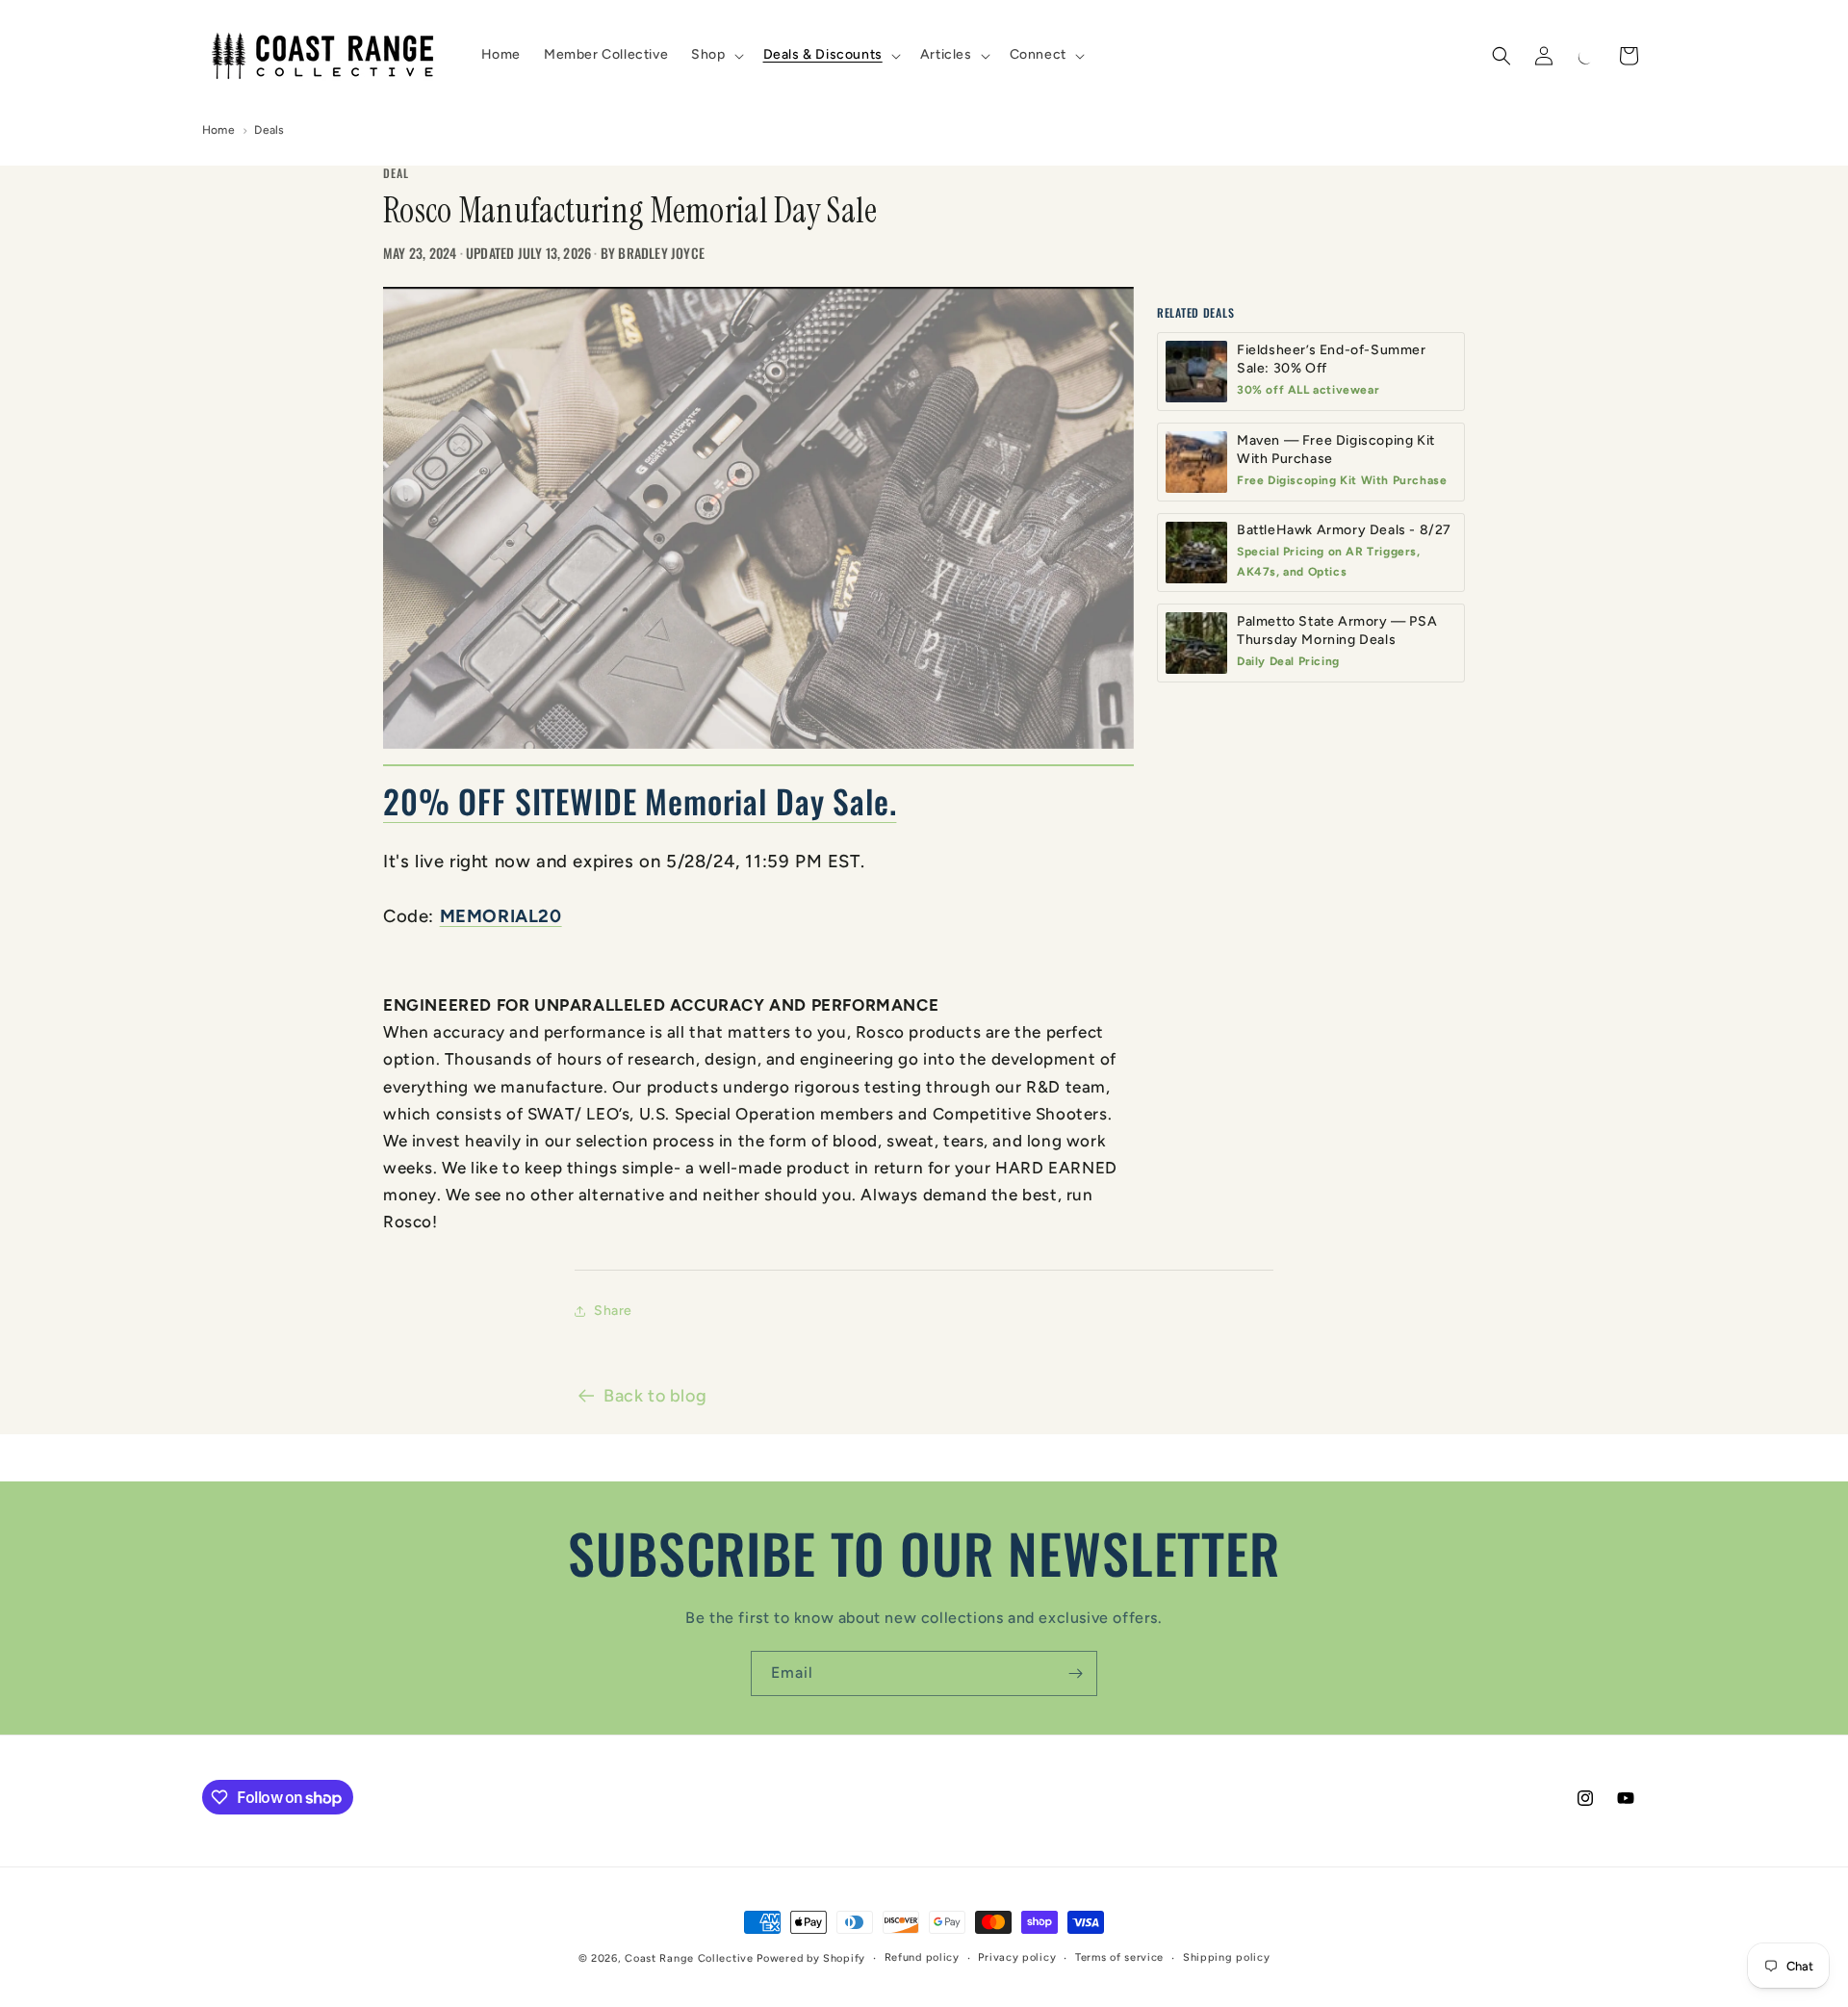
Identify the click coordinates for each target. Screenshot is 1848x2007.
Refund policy (922, 1957)
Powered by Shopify (811, 1958)
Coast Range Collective (689, 1958)
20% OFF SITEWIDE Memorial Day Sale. (640, 801)
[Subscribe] (1075, 1673)
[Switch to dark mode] (1586, 56)
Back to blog (655, 1396)
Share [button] (613, 1311)
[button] (715, 55)
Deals (269, 130)
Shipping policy (1227, 1957)
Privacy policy (1017, 1957)
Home (218, 130)
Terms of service (1119, 1957)
